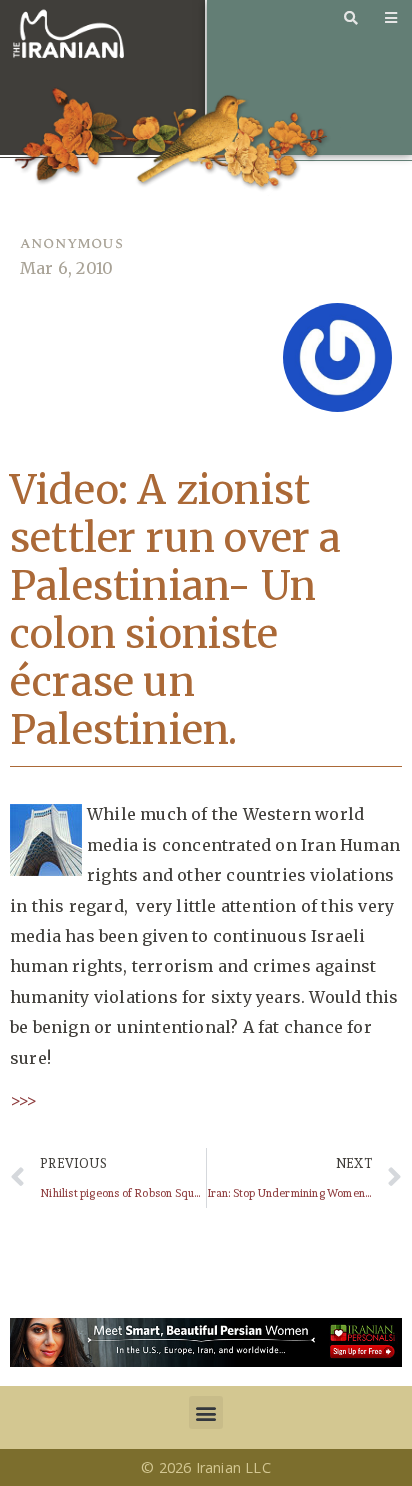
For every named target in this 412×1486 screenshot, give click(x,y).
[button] (205, 1412)
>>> (24, 1100)
